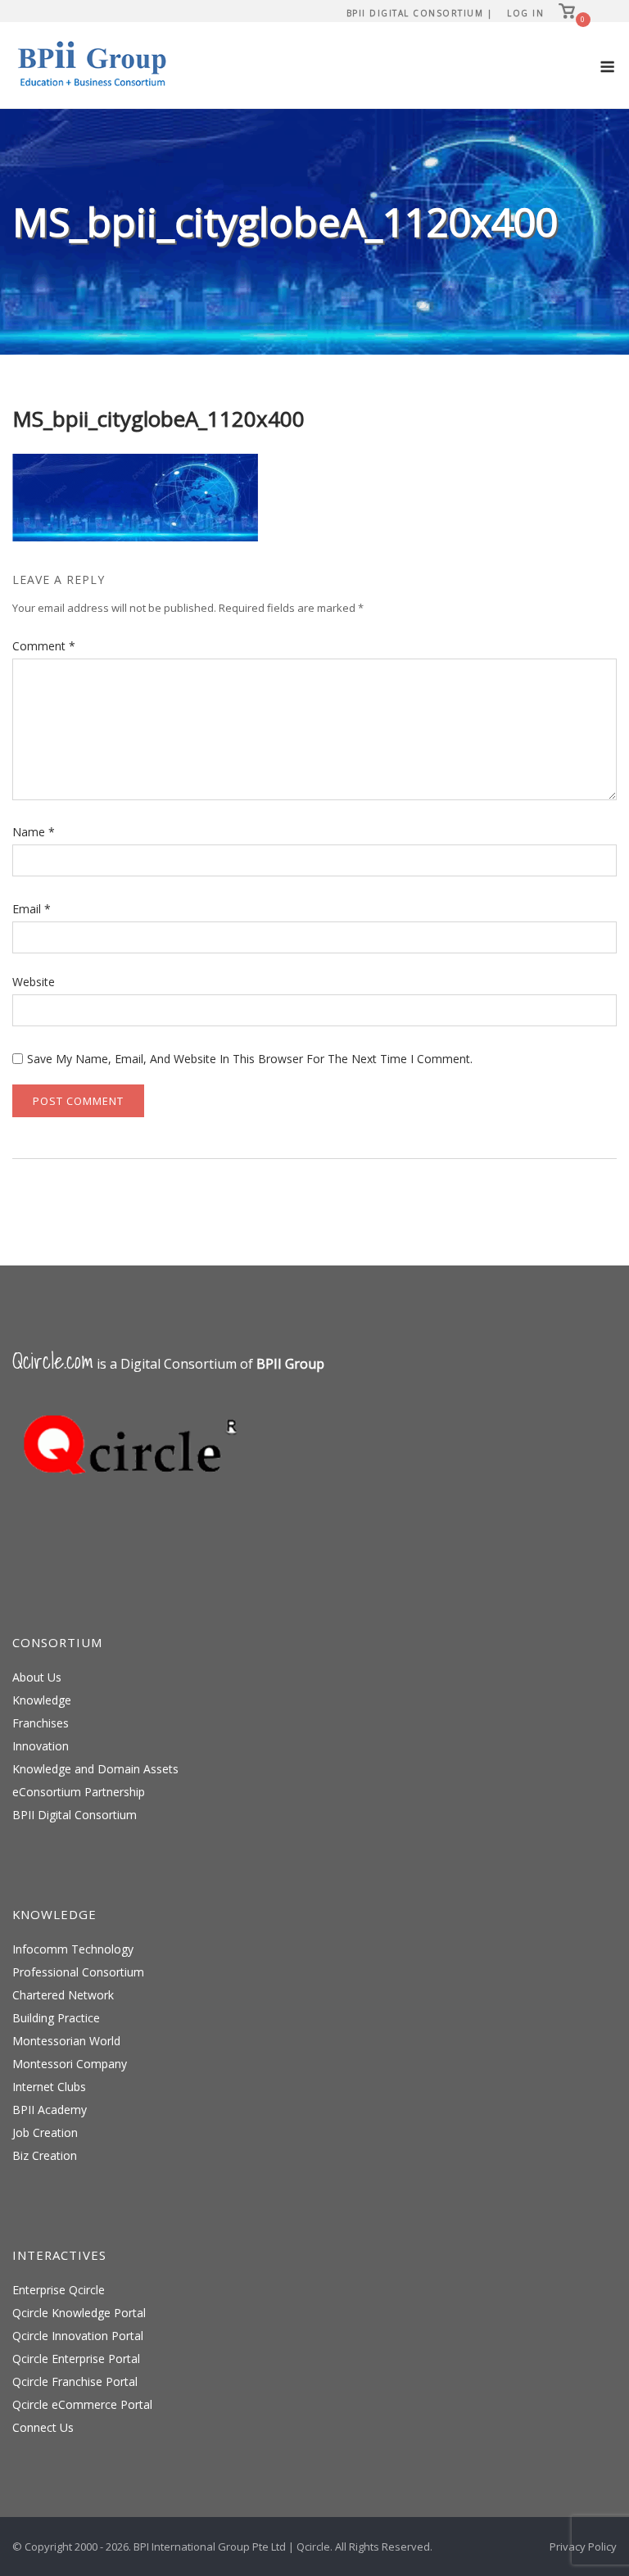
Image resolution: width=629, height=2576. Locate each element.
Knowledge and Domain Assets (95, 1769)
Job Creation (45, 2132)
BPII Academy (50, 2110)
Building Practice (56, 2018)
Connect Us (43, 2427)
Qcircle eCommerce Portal (82, 2404)
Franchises (41, 1723)
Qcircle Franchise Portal (75, 2381)
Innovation (41, 1746)
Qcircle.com (53, 1361)
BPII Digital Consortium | (420, 13)
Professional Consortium (78, 1972)
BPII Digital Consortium (75, 1815)
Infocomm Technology (73, 1949)
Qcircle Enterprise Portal (76, 2359)
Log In (525, 13)
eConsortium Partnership (79, 1792)
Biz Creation (45, 2155)
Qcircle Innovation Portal (78, 2336)
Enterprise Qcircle (59, 2290)
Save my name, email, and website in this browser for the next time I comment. (250, 1059)
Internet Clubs (49, 2087)
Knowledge (42, 1700)
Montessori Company (70, 2064)
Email (32, 909)
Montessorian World (66, 2041)
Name (34, 832)
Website (34, 982)
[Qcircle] (135, 1499)
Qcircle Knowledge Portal (79, 2313)
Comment (44, 646)
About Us (37, 1677)
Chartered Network (63, 1995)
